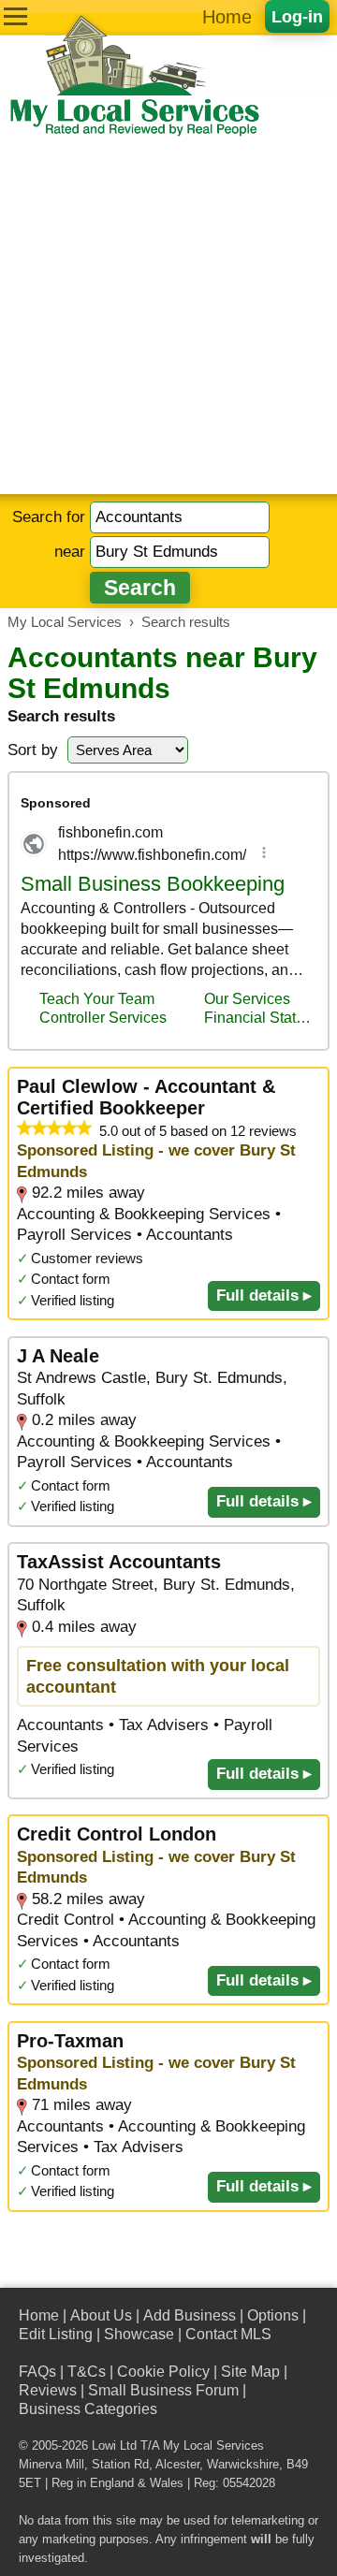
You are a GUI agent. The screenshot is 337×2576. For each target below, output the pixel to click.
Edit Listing (56, 2334)
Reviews (48, 2390)
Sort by (33, 750)
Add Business (190, 2315)
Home (227, 17)
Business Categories (88, 2409)
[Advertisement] (168, 316)
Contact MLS (228, 2334)
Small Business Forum (163, 2390)
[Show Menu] (15, 16)
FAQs (37, 2372)
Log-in (297, 16)
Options (273, 2315)
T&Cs (87, 2372)
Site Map (250, 2372)
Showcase (139, 2334)
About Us (101, 2315)
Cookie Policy (163, 2372)
